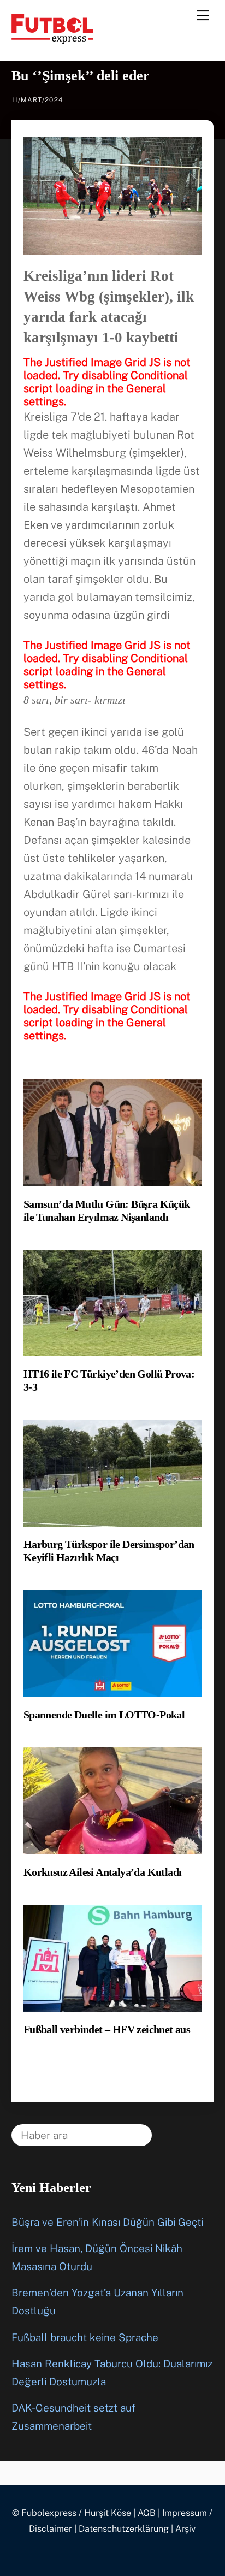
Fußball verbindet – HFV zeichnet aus (107, 2029)
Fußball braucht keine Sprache (85, 2337)
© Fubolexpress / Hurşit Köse (72, 2513)
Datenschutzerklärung (124, 2529)
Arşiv (185, 2529)
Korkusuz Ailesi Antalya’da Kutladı (103, 1872)
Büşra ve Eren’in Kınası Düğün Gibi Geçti (107, 2222)
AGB (147, 2513)
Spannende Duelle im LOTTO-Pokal (104, 1715)
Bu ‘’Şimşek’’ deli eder (81, 76)
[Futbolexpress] (52, 39)
